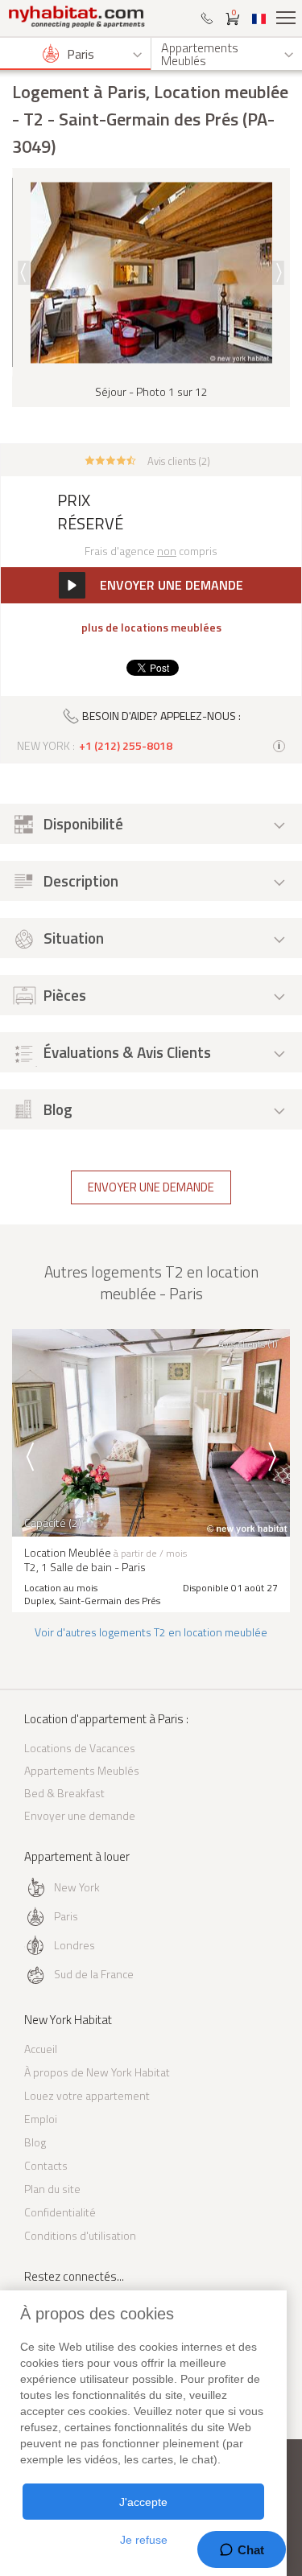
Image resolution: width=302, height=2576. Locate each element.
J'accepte (143, 2502)
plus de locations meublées (151, 628)
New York (77, 1887)
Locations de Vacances (80, 1748)
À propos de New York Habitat (97, 2072)
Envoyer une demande (151, 1187)
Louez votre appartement (87, 2095)
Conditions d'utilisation (80, 2235)
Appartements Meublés (82, 1770)
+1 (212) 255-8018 (126, 746)
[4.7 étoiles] (111, 459)
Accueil (41, 2049)
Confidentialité (60, 2212)
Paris (66, 1916)
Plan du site (52, 2189)
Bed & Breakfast (64, 1793)
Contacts (46, 2165)
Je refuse (144, 2540)
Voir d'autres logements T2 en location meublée (151, 1632)
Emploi (41, 2119)
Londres (74, 1945)
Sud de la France (94, 1974)
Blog (35, 2142)
